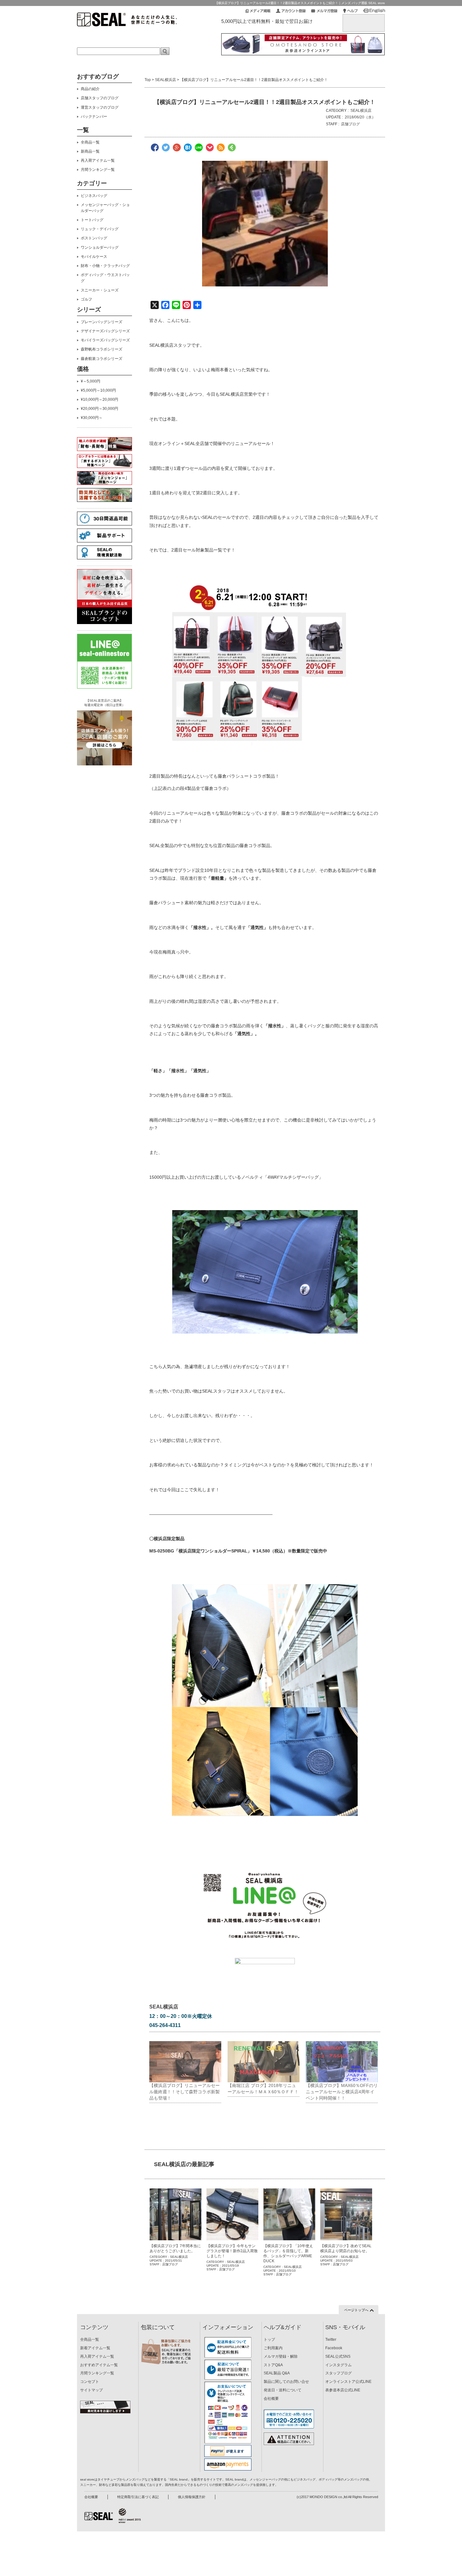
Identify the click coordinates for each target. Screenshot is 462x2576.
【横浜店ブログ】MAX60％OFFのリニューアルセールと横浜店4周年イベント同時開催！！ (342, 2092)
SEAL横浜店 (165, 80)
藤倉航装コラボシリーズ (102, 359)
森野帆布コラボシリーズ (102, 349)
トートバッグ (92, 220)
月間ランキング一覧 (98, 170)
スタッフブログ (338, 2373)
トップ (269, 2340)
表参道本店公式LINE (343, 2390)
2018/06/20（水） (360, 117)
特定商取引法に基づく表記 (138, 2497)
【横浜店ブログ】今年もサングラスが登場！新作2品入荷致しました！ (232, 2251)
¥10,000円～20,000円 (99, 399)
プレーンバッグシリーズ (102, 322)
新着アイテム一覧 (95, 2348)
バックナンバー (94, 117)
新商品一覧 (90, 151)
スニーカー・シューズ (100, 290)
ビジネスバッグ (94, 196)
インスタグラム (338, 2365)
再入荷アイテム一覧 (98, 160)
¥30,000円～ (92, 418)
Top (148, 80)
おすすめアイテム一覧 (99, 2365)
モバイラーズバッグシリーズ (105, 340)
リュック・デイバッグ (100, 229)
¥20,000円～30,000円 (99, 409)
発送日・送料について (283, 2390)
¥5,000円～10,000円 (98, 390)
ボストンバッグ (94, 238)
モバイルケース (94, 257)
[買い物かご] (364, 19)
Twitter (331, 2340)
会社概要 (271, 2399)
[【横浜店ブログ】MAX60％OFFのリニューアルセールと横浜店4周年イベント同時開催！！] (342, 2062)
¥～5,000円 (91, 381)
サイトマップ (91, 2390)
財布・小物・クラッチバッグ (105, 266)
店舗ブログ (350, 124)
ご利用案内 (273, 2348)
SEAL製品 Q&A (277, 2373)
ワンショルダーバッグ (100, 247)
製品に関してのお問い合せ (286, 2382)
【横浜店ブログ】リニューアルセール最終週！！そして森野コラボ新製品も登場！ (184, 2092)
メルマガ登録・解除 (281, 2356)
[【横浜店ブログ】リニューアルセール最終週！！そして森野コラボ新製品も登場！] (185, 2062)
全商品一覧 (90, 142)
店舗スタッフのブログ (100, 98)
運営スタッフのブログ (100, 107)
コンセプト (90, 2382)
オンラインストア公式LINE (348, 2382)
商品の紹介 (90, 89)
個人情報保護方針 (192, 2497)
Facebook (334, 2348)
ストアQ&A (273, 2365)
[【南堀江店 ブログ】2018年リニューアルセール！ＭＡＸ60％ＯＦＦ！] (264, 2062)
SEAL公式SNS (338, 2356)
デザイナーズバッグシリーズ (105, 331)
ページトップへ (356, 2310)
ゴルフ (86, 299)
